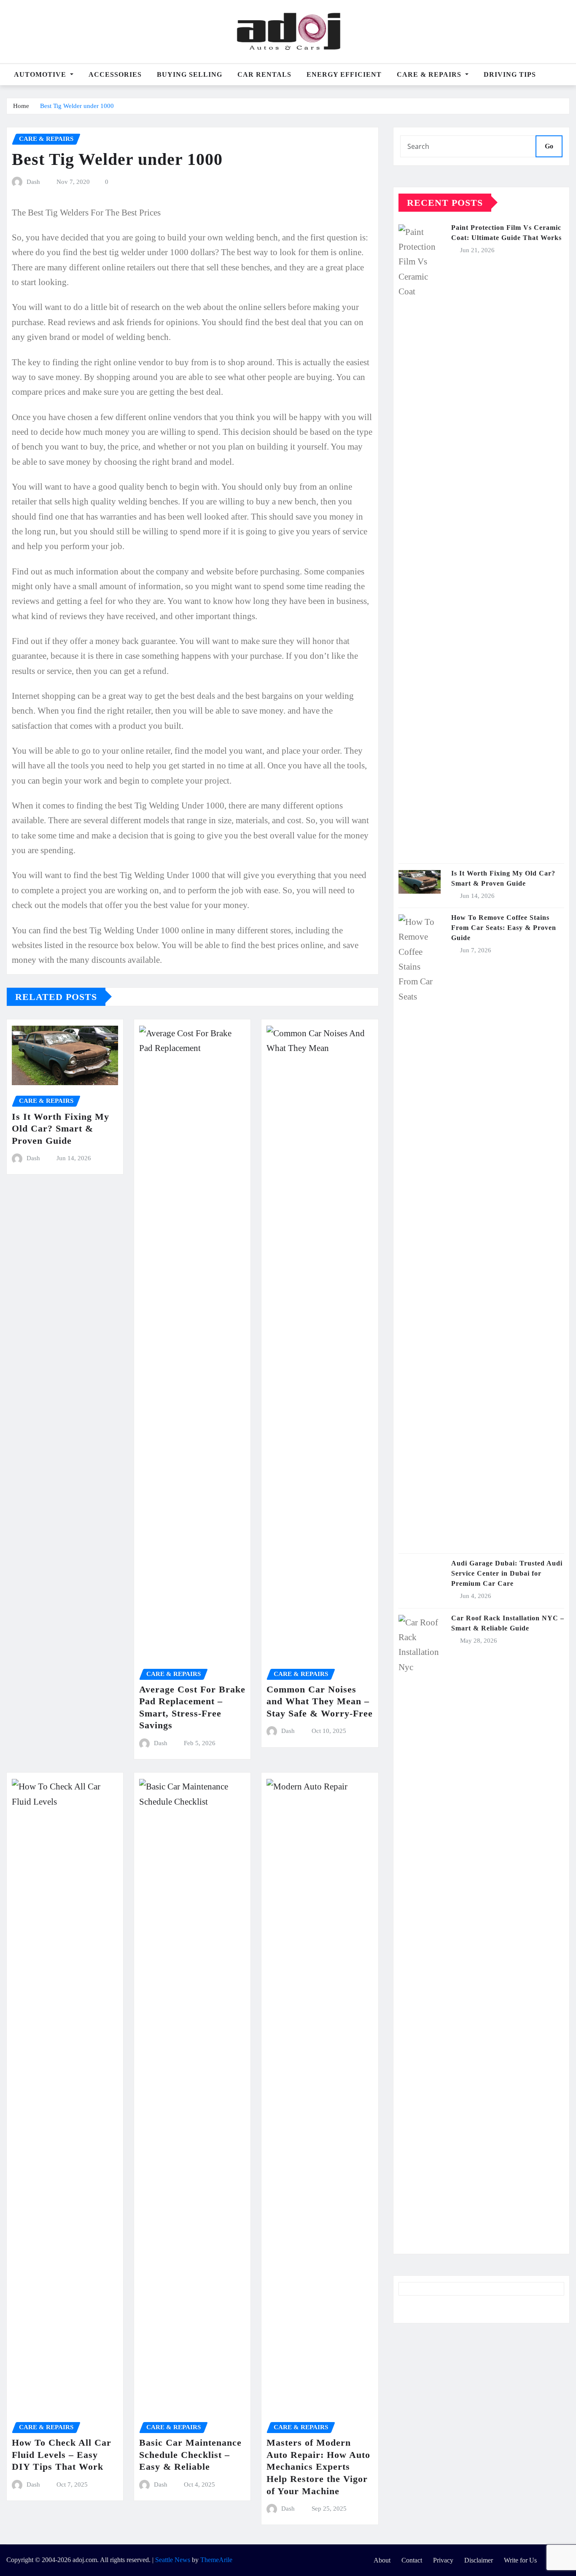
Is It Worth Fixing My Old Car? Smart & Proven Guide (61, 1129)
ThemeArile (216, 2560)
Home (21, 106)
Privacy (443, 2560)
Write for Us (520, 2560)
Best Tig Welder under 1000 (77, 106)
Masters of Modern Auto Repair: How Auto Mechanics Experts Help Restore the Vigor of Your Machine (318, 2467)
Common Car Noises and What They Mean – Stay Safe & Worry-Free (320, 1701)
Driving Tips (510, 74)
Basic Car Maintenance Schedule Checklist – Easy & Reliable (190, 2455)
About (382, 2560)
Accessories (115, 74)
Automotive (41, 74)
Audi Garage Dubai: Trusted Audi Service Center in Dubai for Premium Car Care (507, 1573)
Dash (33, 182)
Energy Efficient (344, 74)
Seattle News (173, 2560)
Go (549, 146)
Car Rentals (264, 74)
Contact (412, 2560)
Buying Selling (190, 74)
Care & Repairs (430, 74)
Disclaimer (479, 2560)
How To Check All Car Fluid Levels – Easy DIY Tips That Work (62, 2455)
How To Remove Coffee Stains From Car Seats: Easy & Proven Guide (504, 928)
